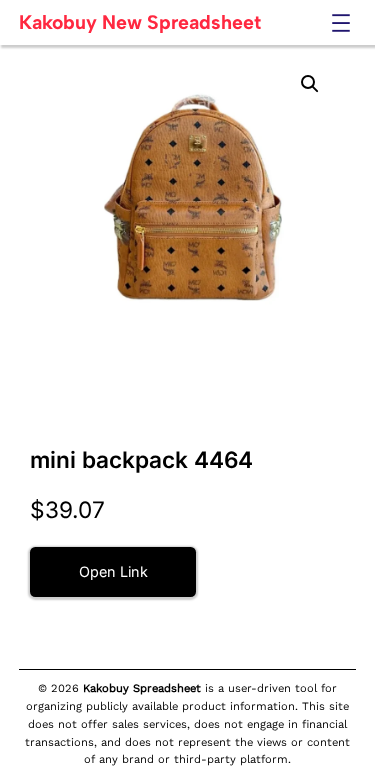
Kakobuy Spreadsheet (142, 688)
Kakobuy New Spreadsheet (140, 22)
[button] (310, 84)
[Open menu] (341, 23)
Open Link (113, 571)
